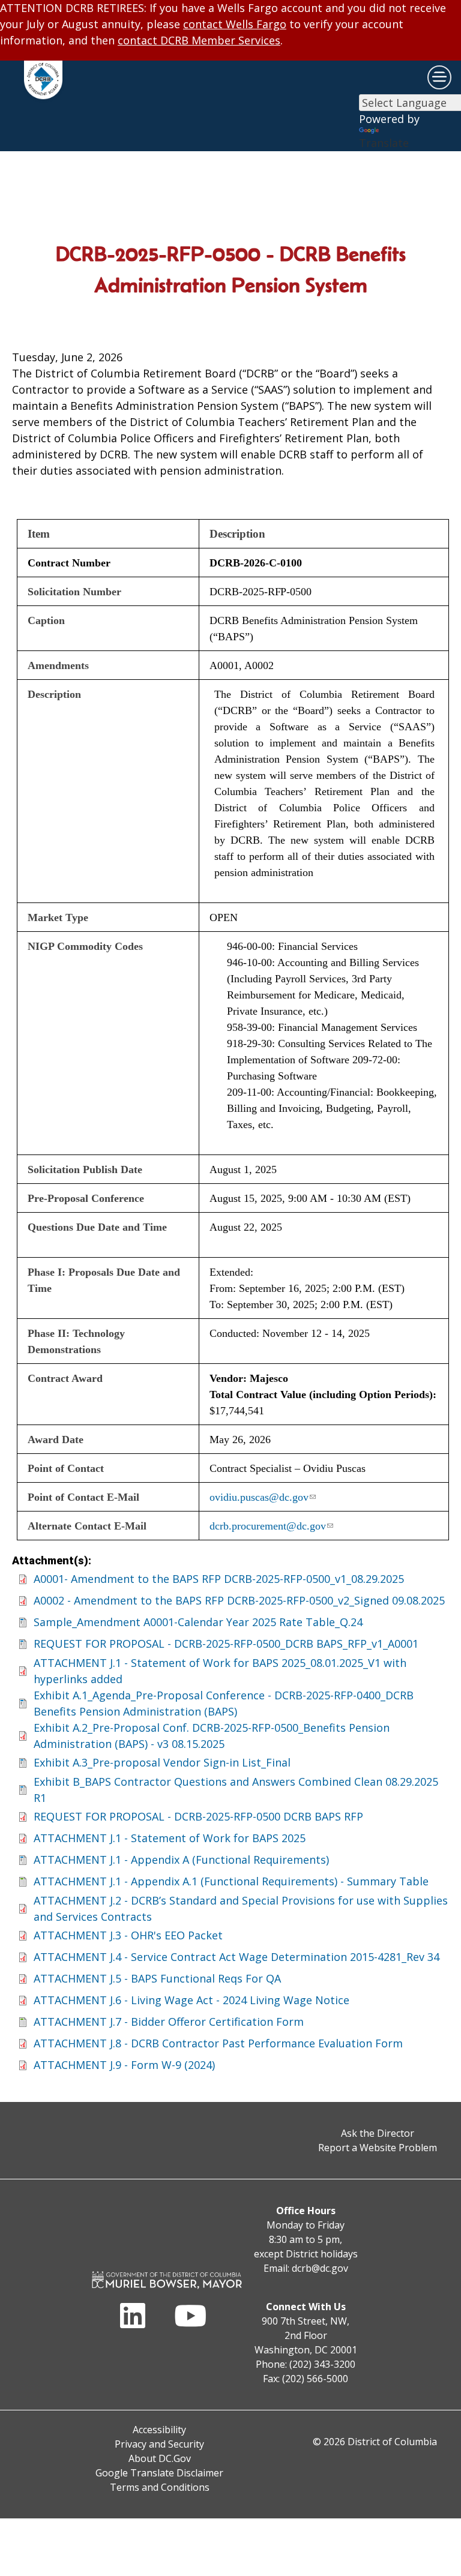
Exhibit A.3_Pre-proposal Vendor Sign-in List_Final (162, 1762)
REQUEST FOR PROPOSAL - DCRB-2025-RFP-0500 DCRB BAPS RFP (198, 1816)
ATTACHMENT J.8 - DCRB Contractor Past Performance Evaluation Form (218, 2043)
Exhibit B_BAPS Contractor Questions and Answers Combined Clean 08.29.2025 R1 (236, 1790)
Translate (384, 143)
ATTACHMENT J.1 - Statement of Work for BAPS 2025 (170, 1838)
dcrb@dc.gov (320, 2268)
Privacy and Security (159, 2444)
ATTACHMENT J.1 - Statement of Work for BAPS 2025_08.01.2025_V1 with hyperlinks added (220, 1671)
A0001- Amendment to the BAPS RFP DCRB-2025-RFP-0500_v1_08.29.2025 (219, 1579)
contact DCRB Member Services (199, 40)
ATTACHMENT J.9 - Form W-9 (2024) (124, 2065)
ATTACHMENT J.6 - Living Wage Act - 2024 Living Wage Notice (191, 2000)
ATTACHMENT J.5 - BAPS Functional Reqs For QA (157, 1978)
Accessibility (159, 2430)
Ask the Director (378, 2133)
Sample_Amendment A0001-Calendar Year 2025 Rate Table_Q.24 (198, 1622)
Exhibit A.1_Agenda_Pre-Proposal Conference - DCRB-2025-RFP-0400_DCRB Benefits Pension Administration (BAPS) (224, 1703)
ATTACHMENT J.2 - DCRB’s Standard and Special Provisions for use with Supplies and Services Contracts (241, 1908)
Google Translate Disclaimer (159, 2473)
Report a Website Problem (378, 2148)
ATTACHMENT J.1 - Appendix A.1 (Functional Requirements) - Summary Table (231, 1881)
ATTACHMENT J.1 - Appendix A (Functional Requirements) (181, 1860)
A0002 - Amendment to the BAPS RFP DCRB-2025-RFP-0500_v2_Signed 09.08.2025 (239, 1600)
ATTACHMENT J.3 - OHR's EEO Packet (128, 1935)
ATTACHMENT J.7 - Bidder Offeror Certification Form (169, 2022)
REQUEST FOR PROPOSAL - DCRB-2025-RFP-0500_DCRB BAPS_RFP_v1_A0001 (226, 1644)
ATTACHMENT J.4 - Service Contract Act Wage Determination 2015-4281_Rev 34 (237, 1957)
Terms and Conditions (160, 2487)
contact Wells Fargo (235, 24)
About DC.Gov (160, 2458)
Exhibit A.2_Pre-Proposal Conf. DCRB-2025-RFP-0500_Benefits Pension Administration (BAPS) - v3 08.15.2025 (212, 1736)
